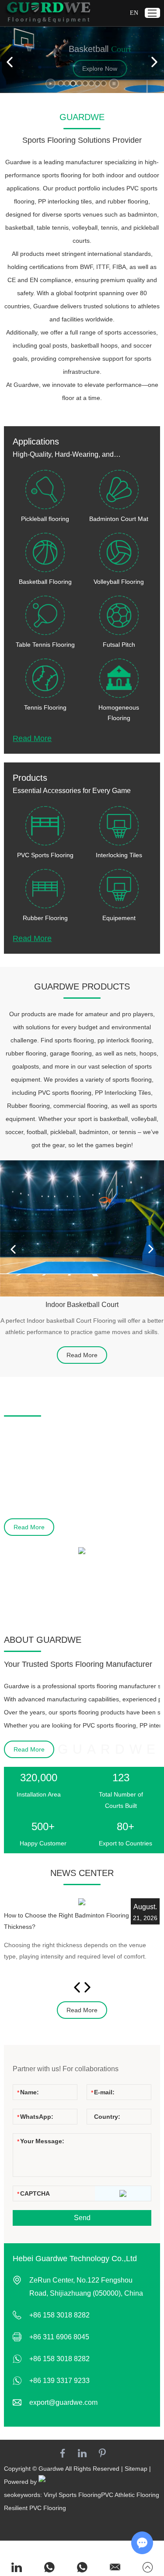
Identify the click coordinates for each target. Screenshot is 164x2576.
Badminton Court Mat (119, 519)
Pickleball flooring (45, 519)
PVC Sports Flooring (45, 855)
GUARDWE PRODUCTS (82, 986)
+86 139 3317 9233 (59, 2381)
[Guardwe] (48, 13)
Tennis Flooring (45, 707)
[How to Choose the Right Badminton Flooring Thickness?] (82, 1902)
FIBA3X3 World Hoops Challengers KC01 (69, 1567)
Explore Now (82, 69)
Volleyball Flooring (119, 582)
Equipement (119, 918)
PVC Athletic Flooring (130, 2495)
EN (134, 13)
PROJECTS (27, 1404)
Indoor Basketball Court (82, 1305)
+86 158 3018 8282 (59, 2359)
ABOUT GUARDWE (43, 1640)
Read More (32, 738)
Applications (36, 441)
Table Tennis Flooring (45, 645)
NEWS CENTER (82, 1873)
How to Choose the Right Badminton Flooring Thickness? (66, 1921)
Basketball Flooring (45, 582)
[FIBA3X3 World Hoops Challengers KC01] (82, 1551)
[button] (61, 83)
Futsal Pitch (119, 645)
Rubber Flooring (45, 918)
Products (30, 778)
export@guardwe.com (63, 2402)
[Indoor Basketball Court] (82, 1228)
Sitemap (136, 2469)
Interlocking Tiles (119, 855)
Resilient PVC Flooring (35, 2508)
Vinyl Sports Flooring (72, 2495)
